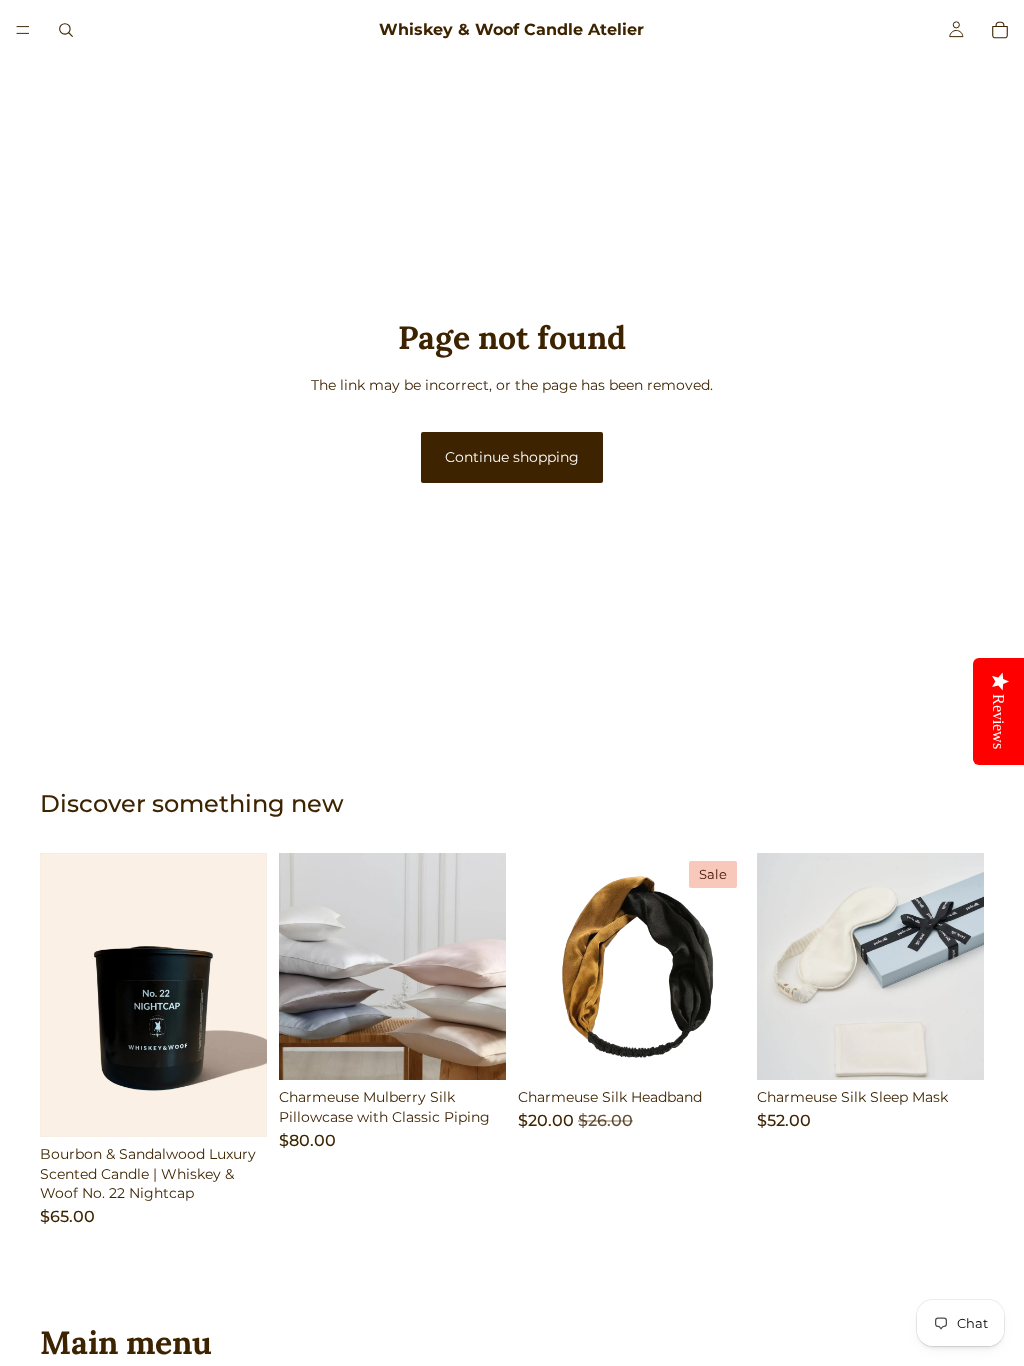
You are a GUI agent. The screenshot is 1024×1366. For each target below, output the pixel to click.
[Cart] (1000, 30)
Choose (253, 1106)
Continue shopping (512, 457)
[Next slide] (245, 995)
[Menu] (23, 30)
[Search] (66, 30)
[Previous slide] (62, 995)
